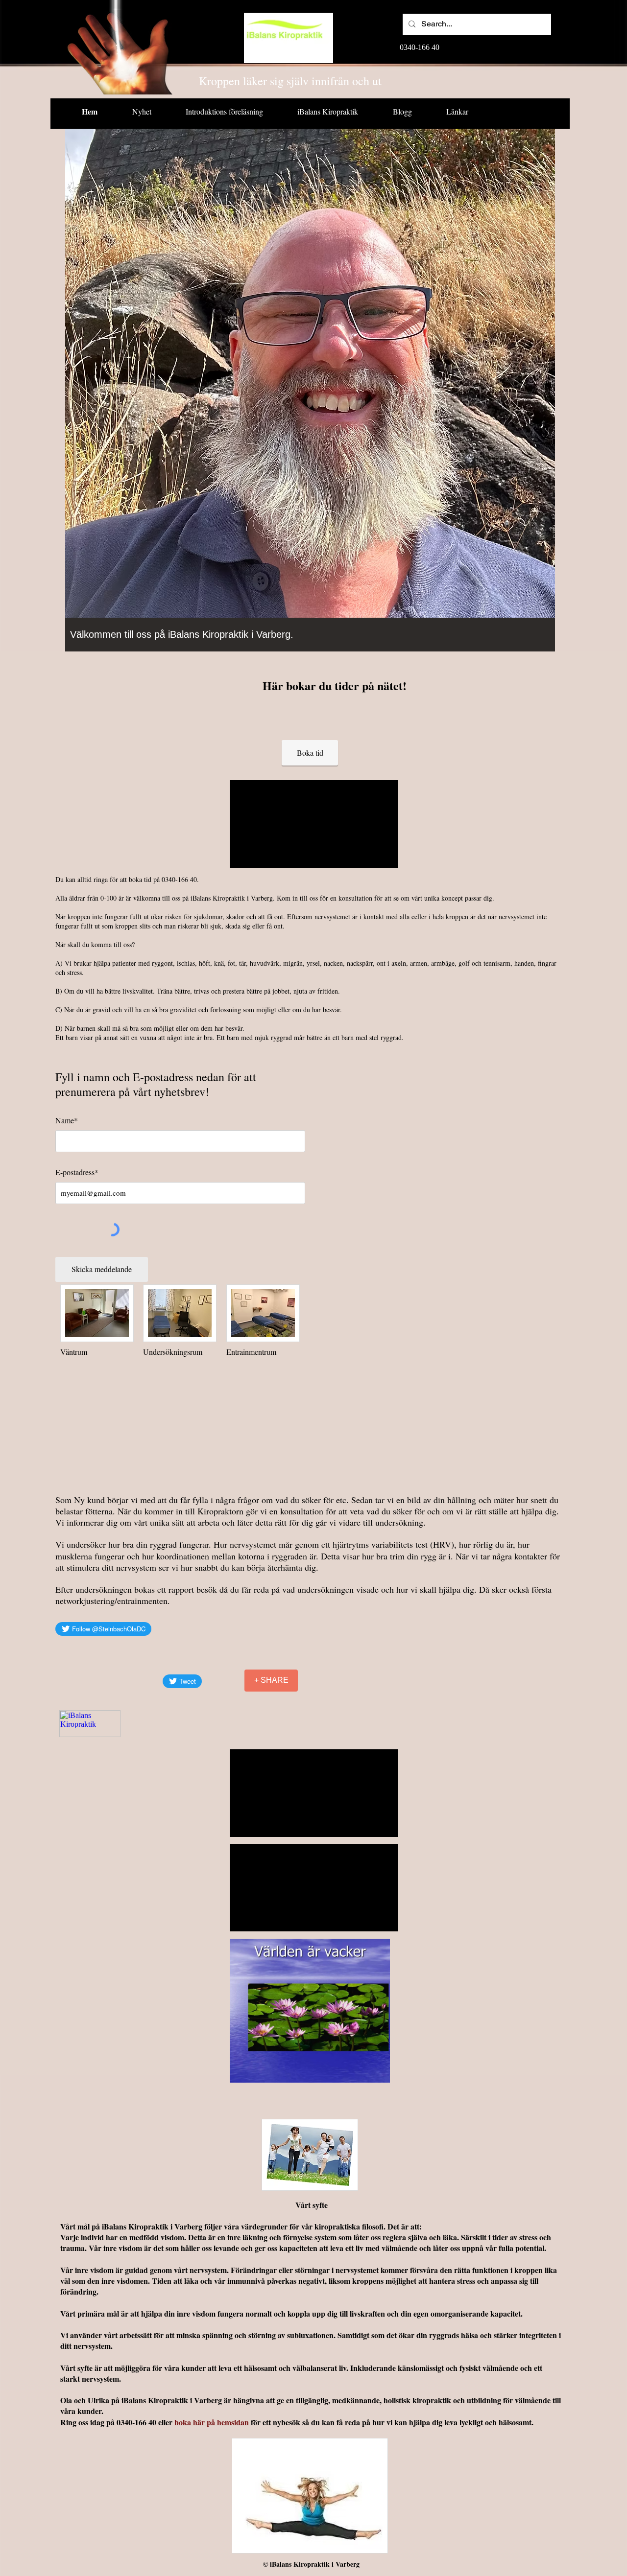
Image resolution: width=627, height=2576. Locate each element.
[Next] (541, 395)
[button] (310, 2011)
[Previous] (79, 395)
